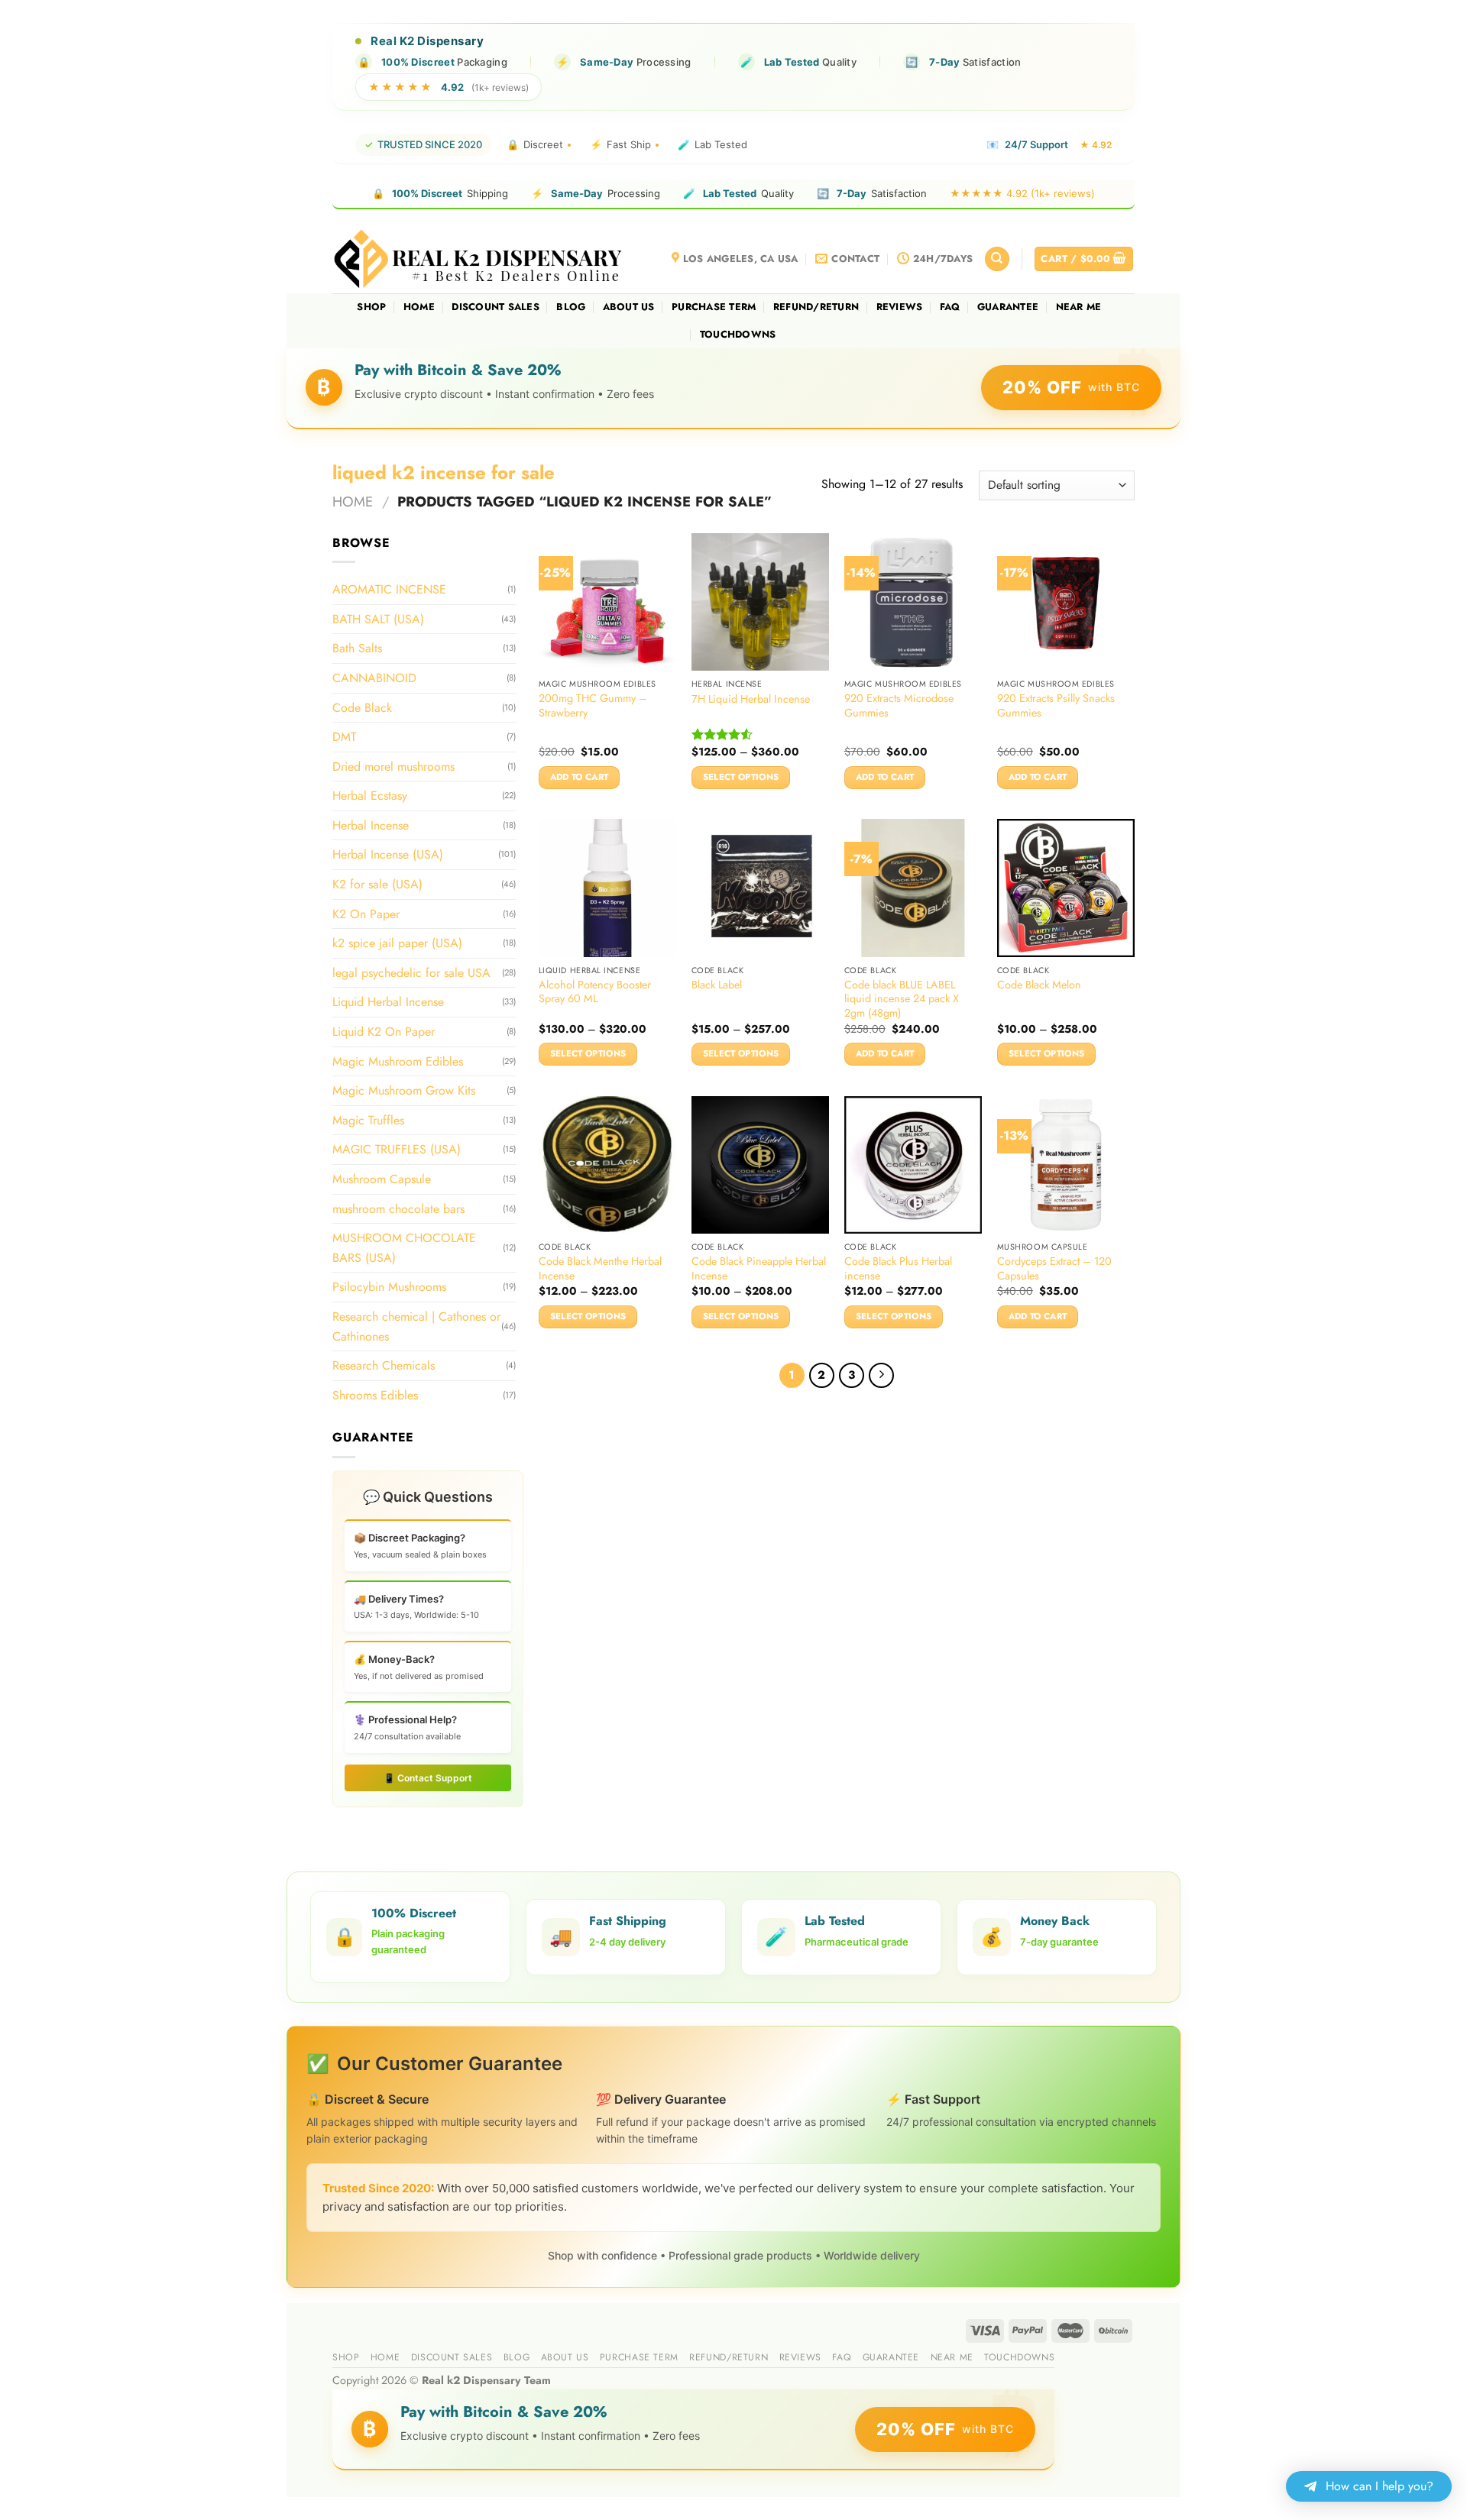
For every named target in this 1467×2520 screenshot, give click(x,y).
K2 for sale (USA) (377, 884)
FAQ (950, 307)
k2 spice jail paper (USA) (397, 943)
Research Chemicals (384, 1365)
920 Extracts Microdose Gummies (899, 705)
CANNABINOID (374, 678)
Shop (371, 307)
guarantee (1008, 307)
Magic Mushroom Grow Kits (404, 1090)
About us (629, 307)
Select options (741, 777)
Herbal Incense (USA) (388, 854)
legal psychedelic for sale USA (411, 973)
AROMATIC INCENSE (389, 589)
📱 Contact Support (428, 1778)
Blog (571, 307)
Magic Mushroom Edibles (398, 1061)
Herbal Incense (371, 825)
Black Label (717, 985)
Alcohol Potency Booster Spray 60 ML (595, 992)
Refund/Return (816, 307)
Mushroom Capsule (382, 1179)
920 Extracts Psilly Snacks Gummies (1056, 705)
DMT (344, 737)
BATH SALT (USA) (378, 619)
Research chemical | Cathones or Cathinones (416, 1326)
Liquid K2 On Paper (384, 1032)
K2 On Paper (366, 914)
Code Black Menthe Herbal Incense (600, 1268)
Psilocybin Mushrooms (389, 1287)
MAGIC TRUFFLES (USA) (397, 1149)
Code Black (362, 707)
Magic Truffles (368, 1120)
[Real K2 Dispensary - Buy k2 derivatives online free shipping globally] (479, 259)
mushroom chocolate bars (398, 1208)
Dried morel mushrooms (393, 767)
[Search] (997, 259)
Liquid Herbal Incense (388, 1002)
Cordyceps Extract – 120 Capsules (1054, 1268)
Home (419, 307)
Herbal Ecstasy (370, 796)
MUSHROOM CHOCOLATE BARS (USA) (404, 1248)
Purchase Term (714, 307)
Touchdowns (738, 334)
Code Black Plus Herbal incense (898, 1268)
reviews (900, 307)
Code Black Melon (1039, 985)
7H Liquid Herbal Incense (751, 699)
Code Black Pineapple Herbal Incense (759, 1268)
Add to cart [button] (580, 777)
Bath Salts (357, 648)
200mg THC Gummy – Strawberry (593, 705)
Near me (1079, 307)
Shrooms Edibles (375, 1395)
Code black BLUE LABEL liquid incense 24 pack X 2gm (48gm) (902, 999)
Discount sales (495, 307)
